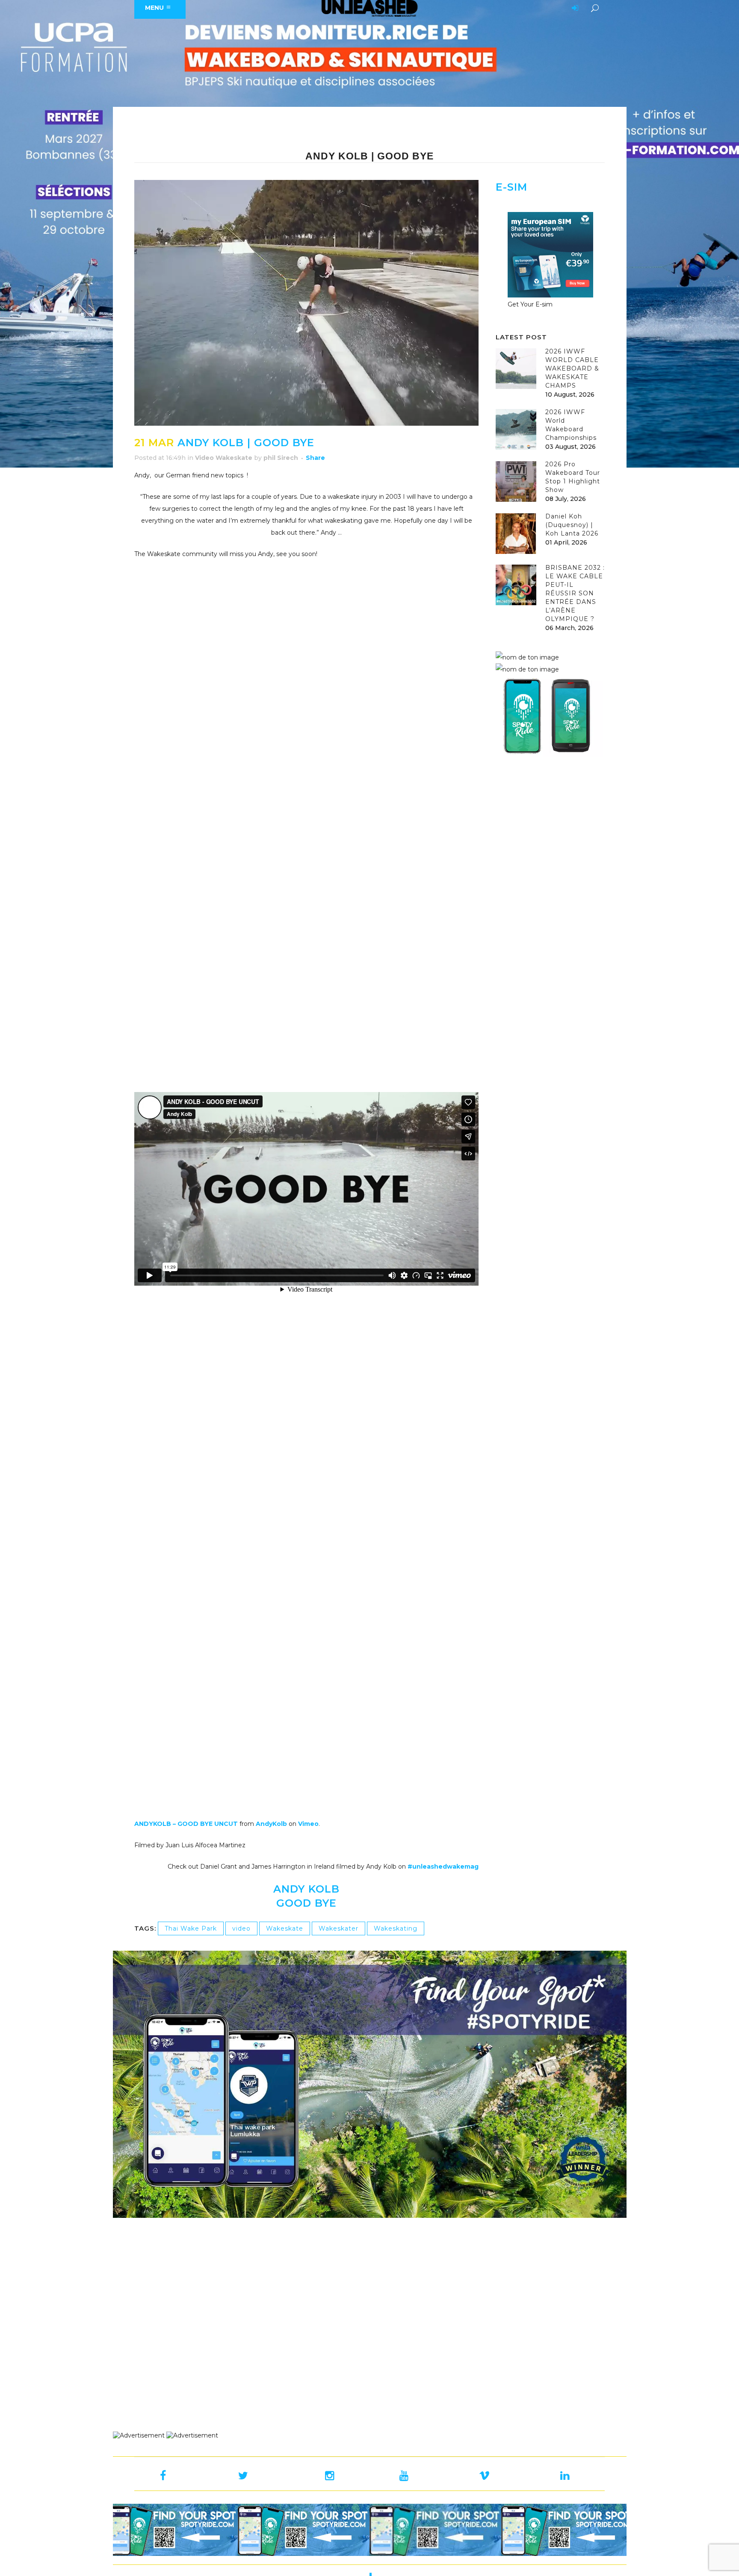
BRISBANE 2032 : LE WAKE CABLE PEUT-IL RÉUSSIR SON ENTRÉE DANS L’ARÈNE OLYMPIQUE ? (575, 593)
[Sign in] (573, 9)
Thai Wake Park (191, 1928)
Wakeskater (338, 1928)
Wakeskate (285, 1928)
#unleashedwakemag (443, 1866)
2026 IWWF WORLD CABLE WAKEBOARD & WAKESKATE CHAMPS (572, 368)
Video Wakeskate (224, 458)
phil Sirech (281, 458)
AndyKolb (271, 1824)
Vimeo (308, 1824)
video (241, 1928)
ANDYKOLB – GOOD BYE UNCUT (186, 1824)
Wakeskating (396, 1928)
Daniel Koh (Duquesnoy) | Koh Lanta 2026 (572, 525)
